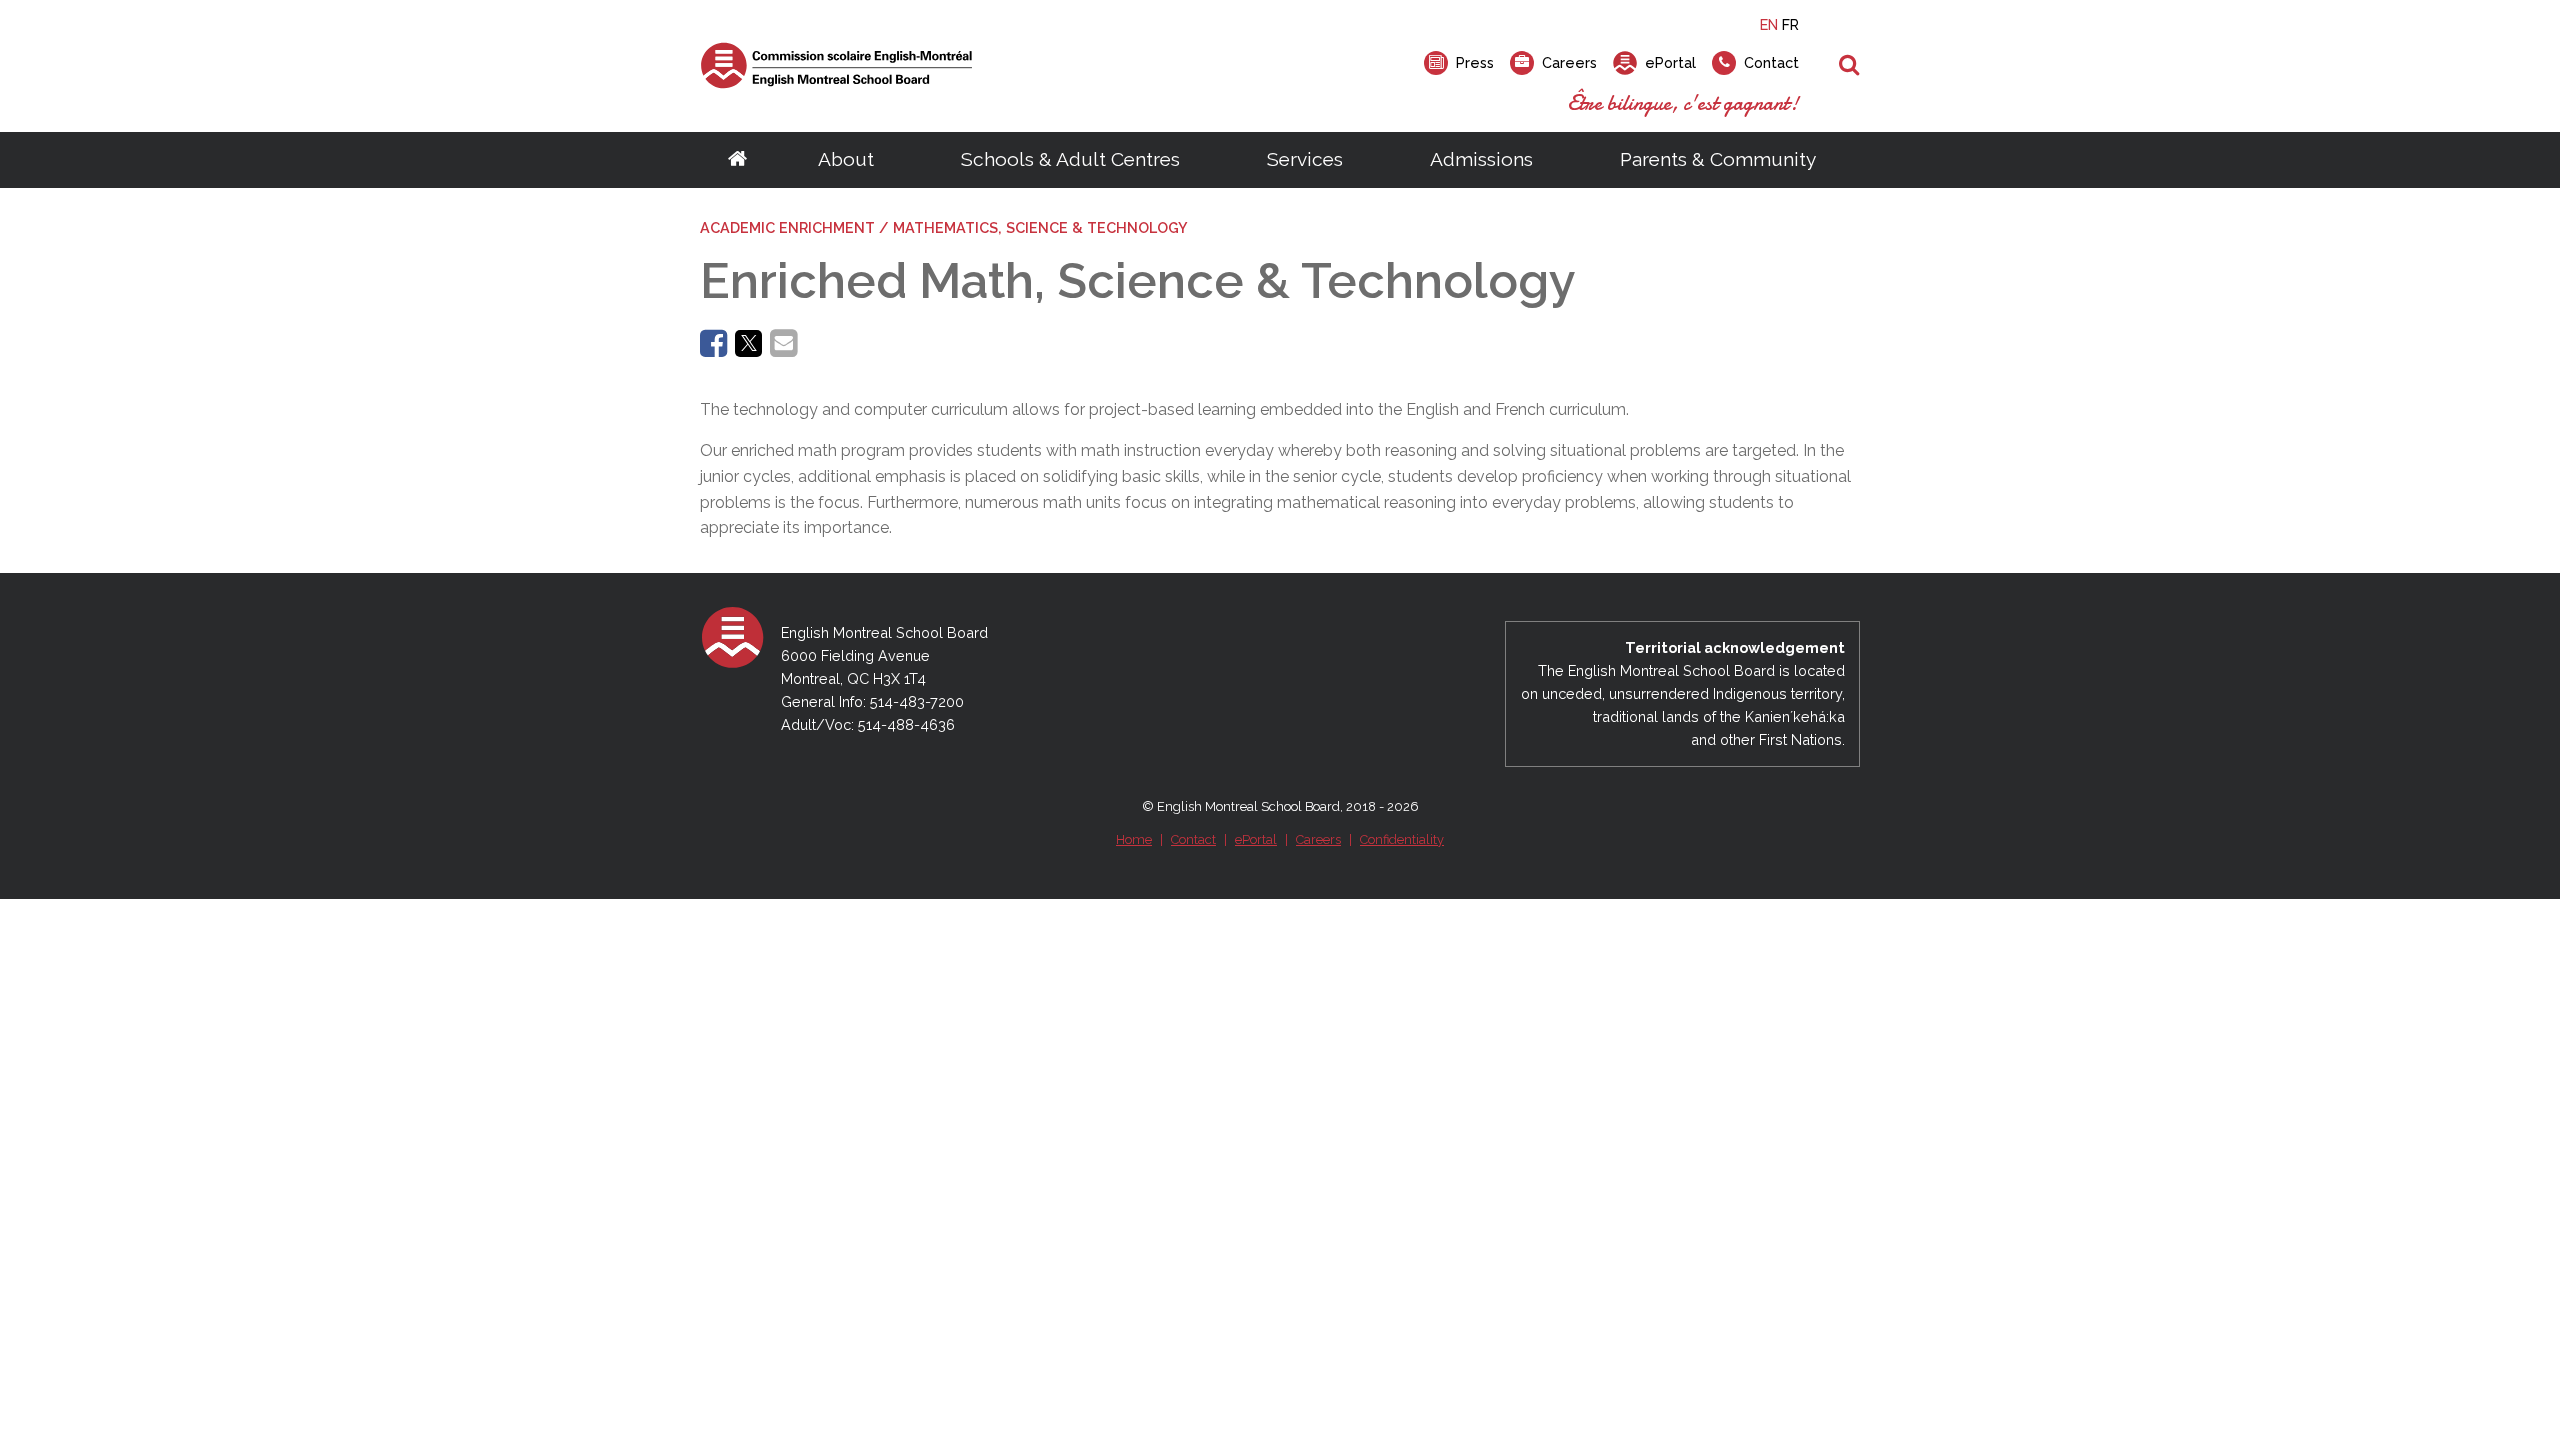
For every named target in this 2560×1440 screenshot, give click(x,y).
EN (1769, 24)
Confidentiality (1402, 839)
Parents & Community (1718, 159)
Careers (1318, 839)
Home (1134, 839)
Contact (1193, 839)
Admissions (1481, 159)
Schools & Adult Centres (1070, 159)
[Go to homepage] (737, 160)
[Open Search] (1849, 66)
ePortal (1256, 839)
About (846, 159)
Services (1305, 159)
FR (1790, 24)
